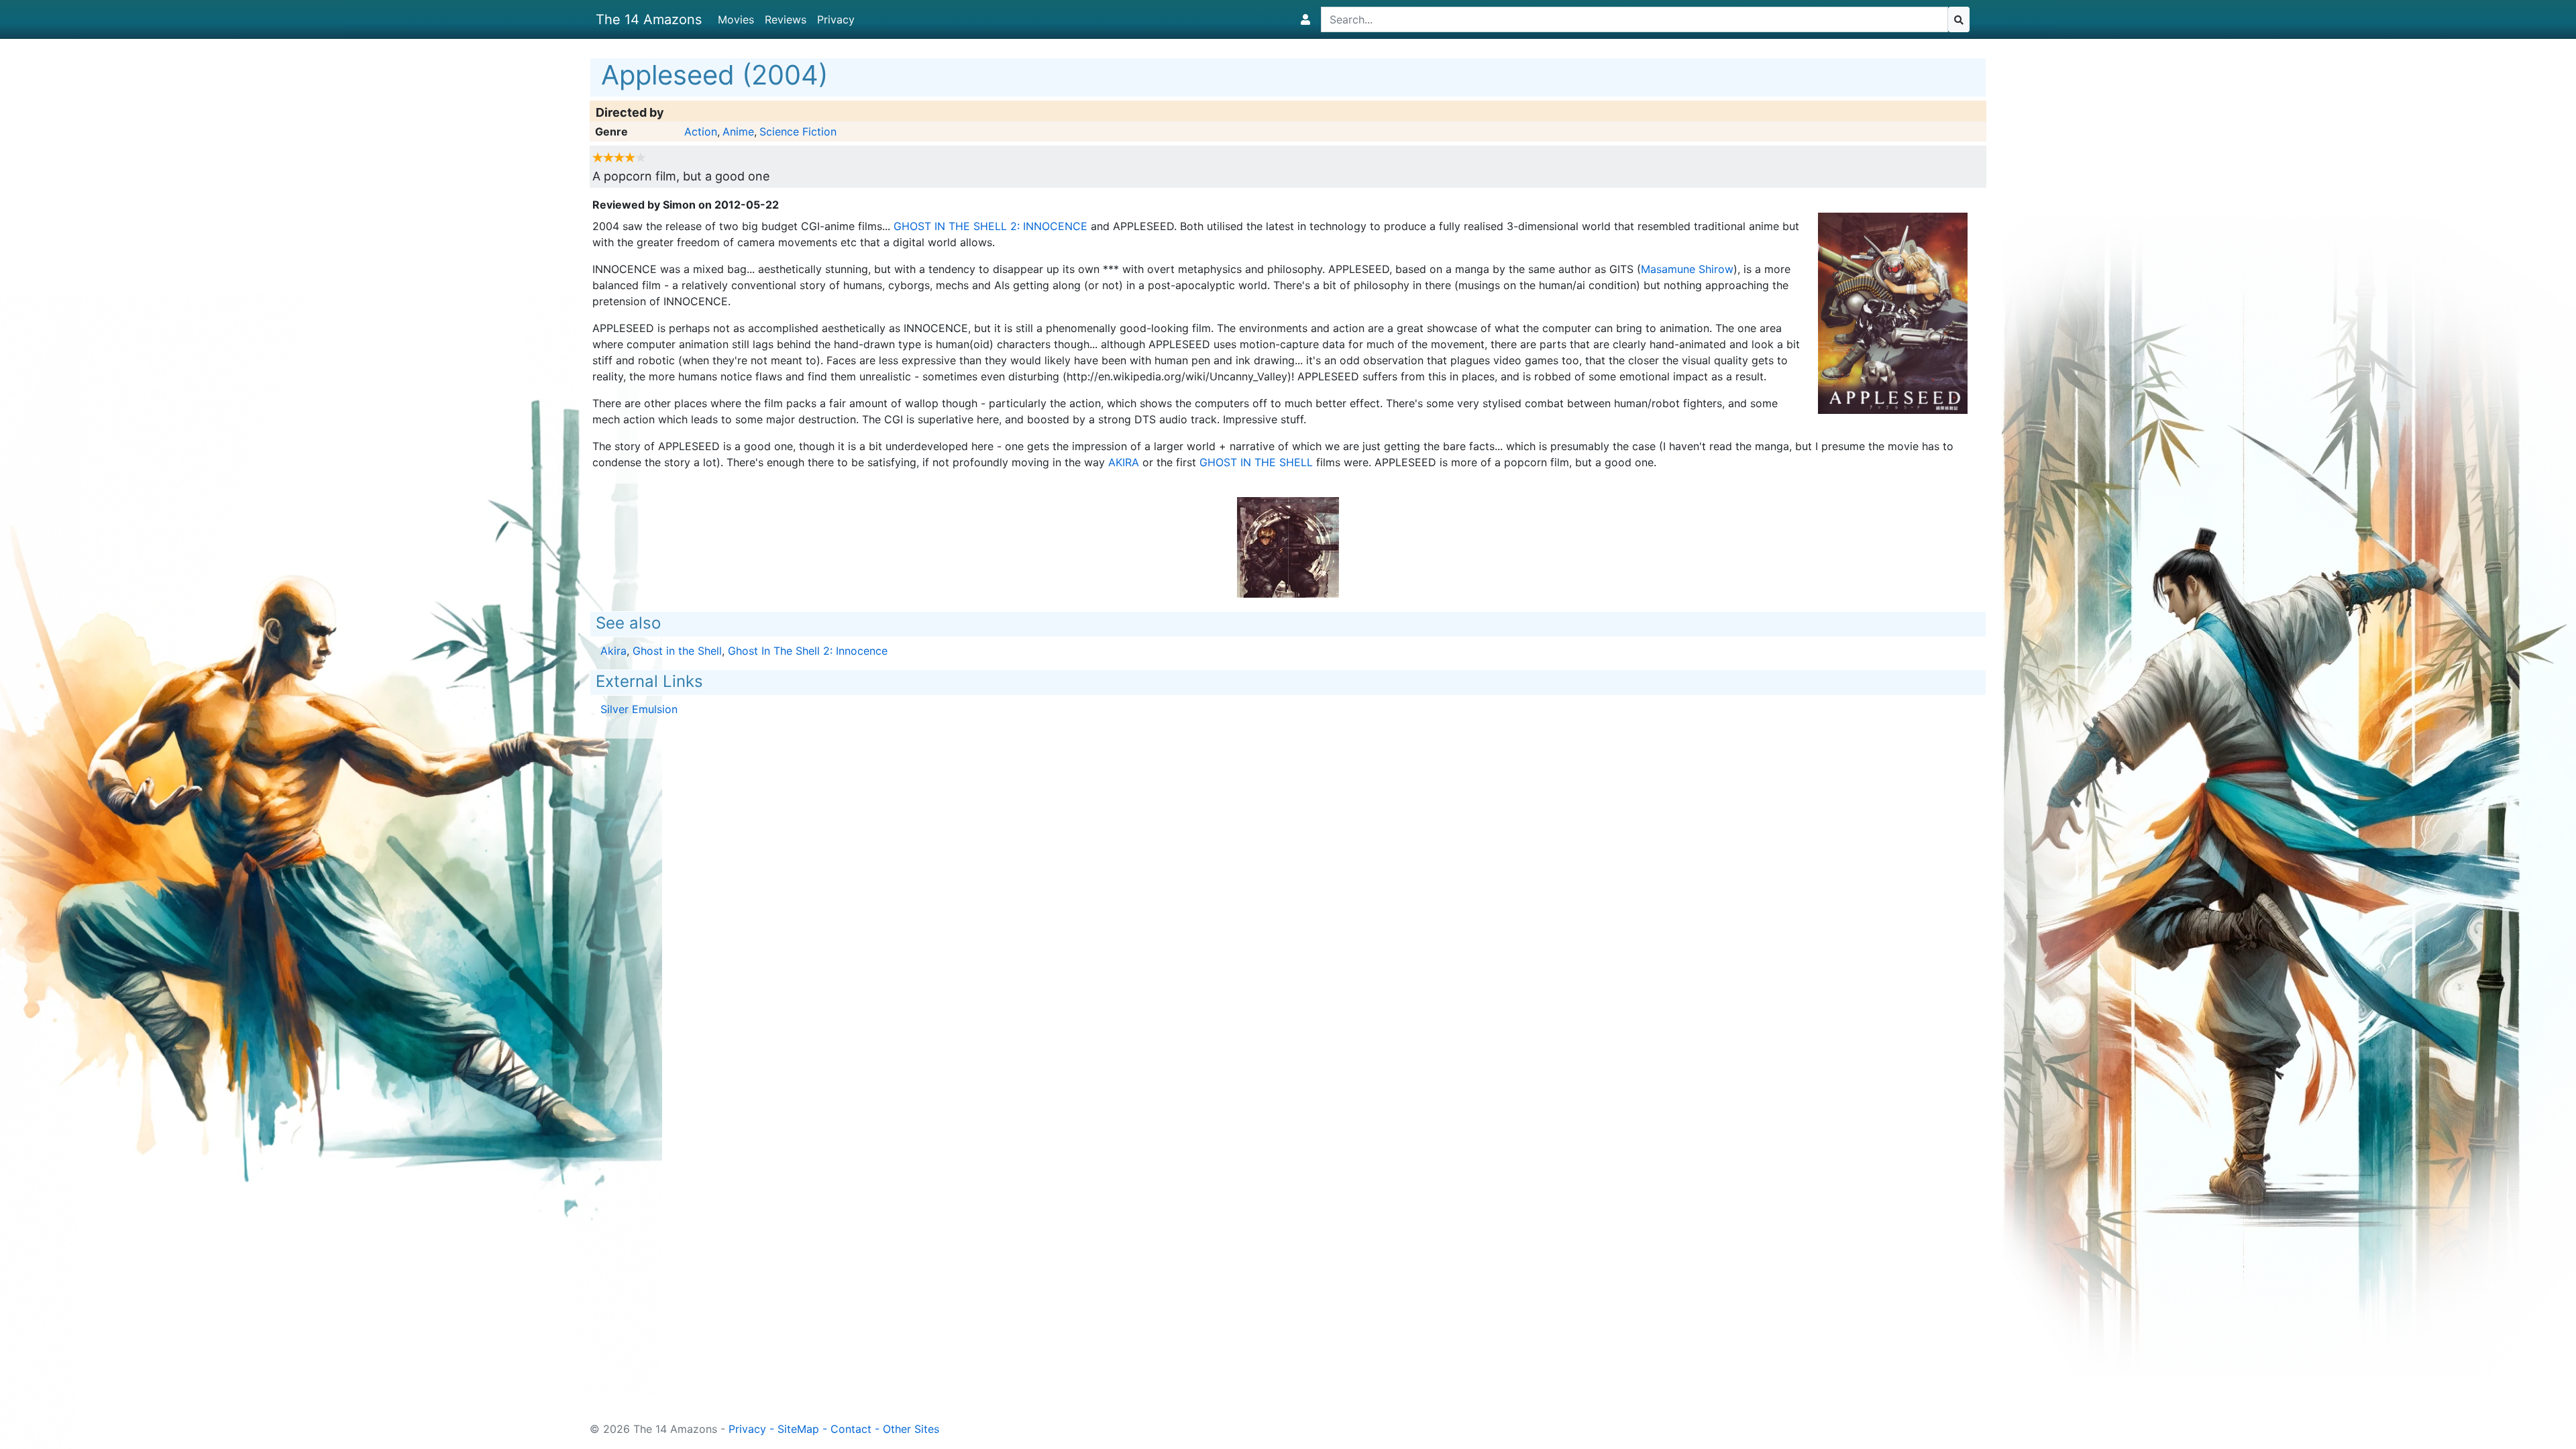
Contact (851, 1429)
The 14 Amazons (649, 19)
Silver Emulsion (639, 709)
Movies (736, 19)
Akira (1124, 462)
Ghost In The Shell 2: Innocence (990, 226)
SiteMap (798, 1429)
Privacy (836, 19)
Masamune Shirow (1687, 269)
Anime (738, 131)
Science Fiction (798, 131)
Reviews (786, 19)
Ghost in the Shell (1256, 462)
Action (701, 131)
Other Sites (911, 1429)
